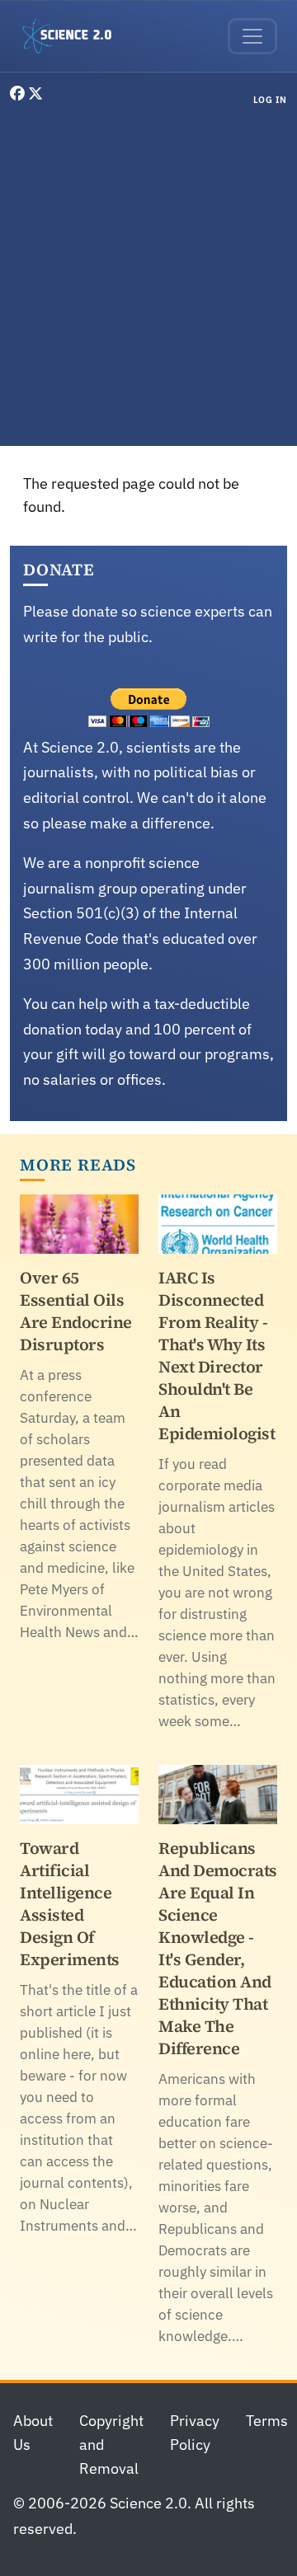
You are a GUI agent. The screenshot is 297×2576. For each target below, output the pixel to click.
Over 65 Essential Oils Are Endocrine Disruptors (76, 1311)
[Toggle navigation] (252, 36)
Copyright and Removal (111, 2445)
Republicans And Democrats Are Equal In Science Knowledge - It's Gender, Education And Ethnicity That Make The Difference (218, 1948)
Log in (270, 100)
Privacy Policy (195, 2433)
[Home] (73, 36)
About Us (33, 2433)
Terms (267, 2421)
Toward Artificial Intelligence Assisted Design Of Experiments (70, 1904)
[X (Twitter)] (35, 94)
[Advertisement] (148, 279)
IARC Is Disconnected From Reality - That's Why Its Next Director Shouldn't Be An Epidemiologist (217, 1356)
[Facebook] (19, 94)
